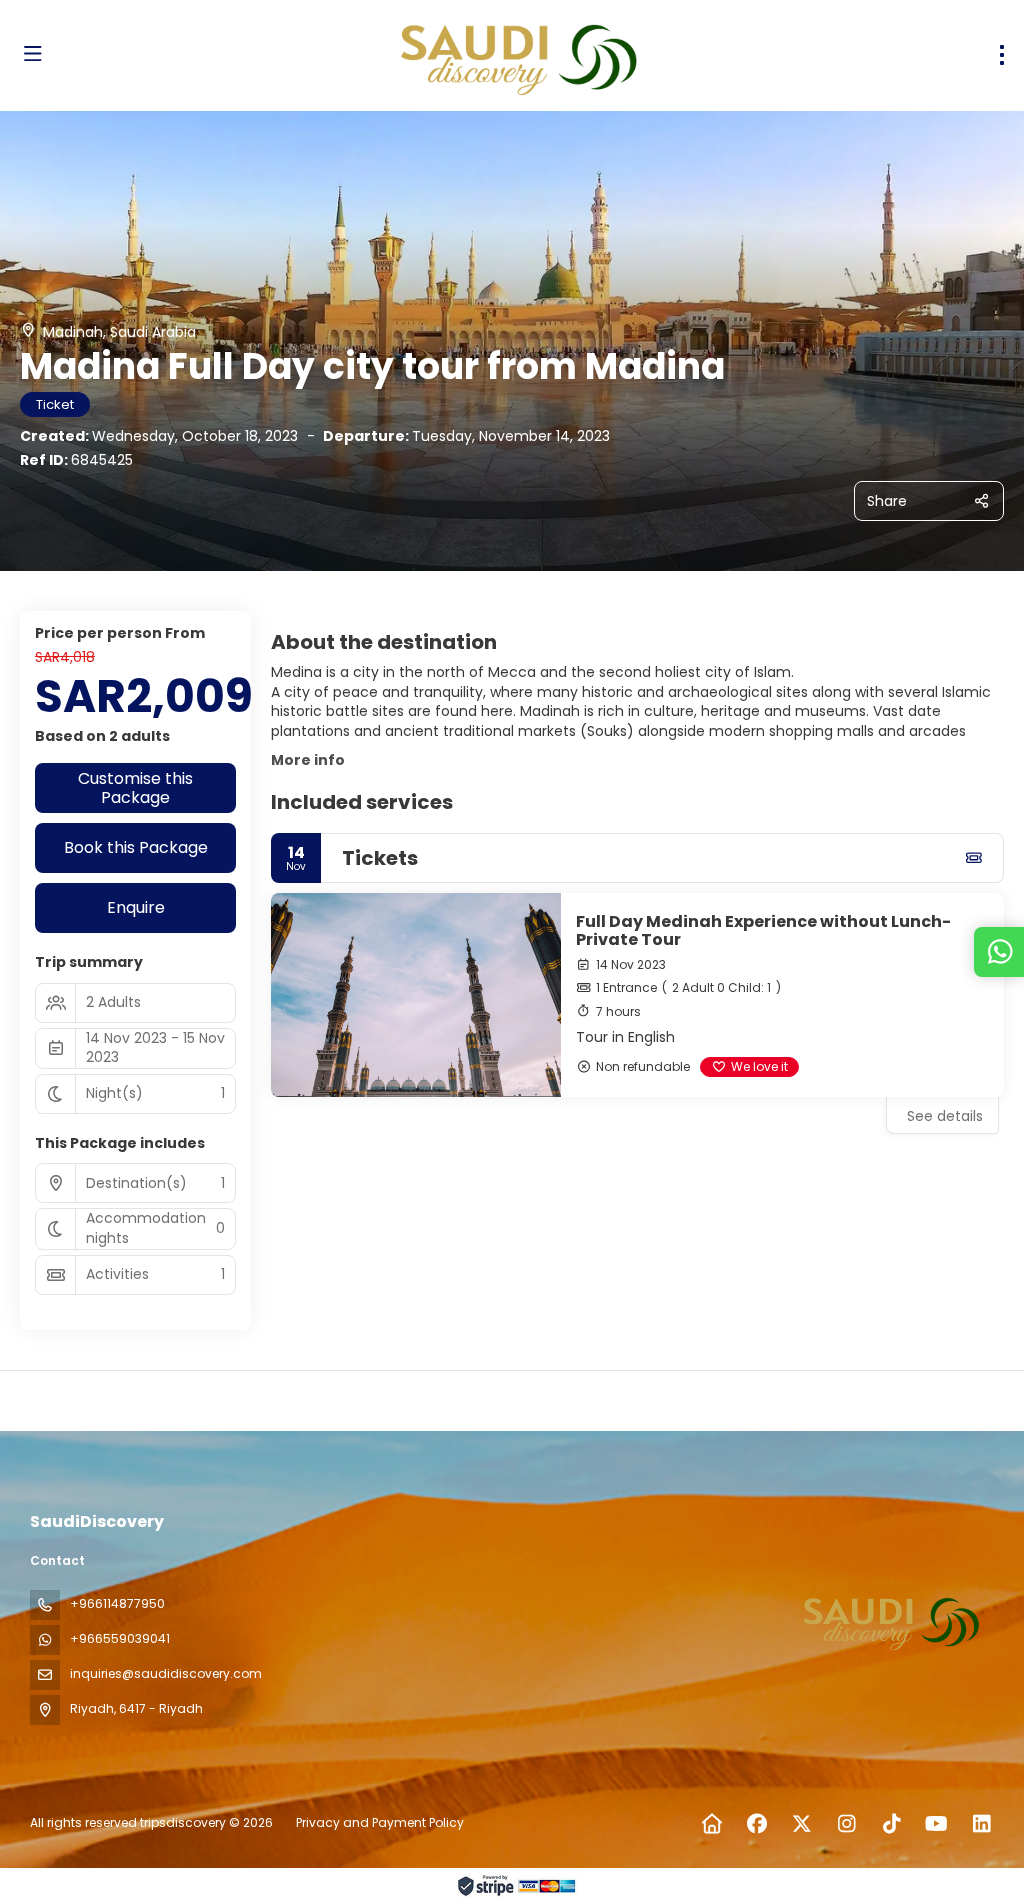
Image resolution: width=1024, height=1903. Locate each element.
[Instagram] (846, 1824)
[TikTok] (891, 1824)
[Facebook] (756, 1824)
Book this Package (136, 847)
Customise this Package (135, 788)
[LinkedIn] (981, 1824)
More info (308, 760)
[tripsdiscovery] (892, 1620)
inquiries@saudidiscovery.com (166, 1673)
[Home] (711, 1824)
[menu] (1002, 55)
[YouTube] (936, 1824)
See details (945, 1116)
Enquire (136, 907)
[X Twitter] (801, 1824)
